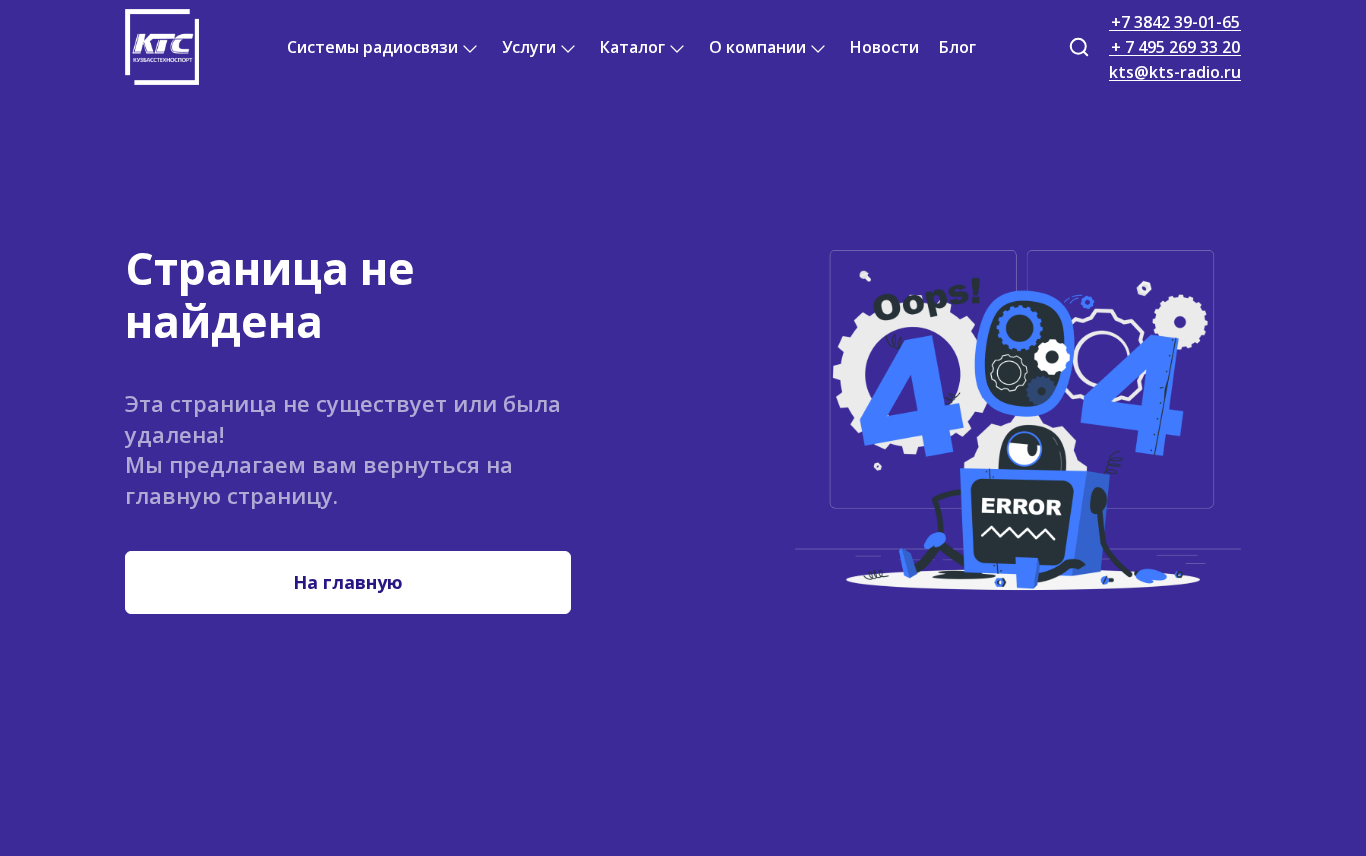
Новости (884, 47)
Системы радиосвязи (372, 47)
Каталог (632, 47)
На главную (348, 582)
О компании (757, 47)
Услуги (529, 47)
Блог (957, 47)
